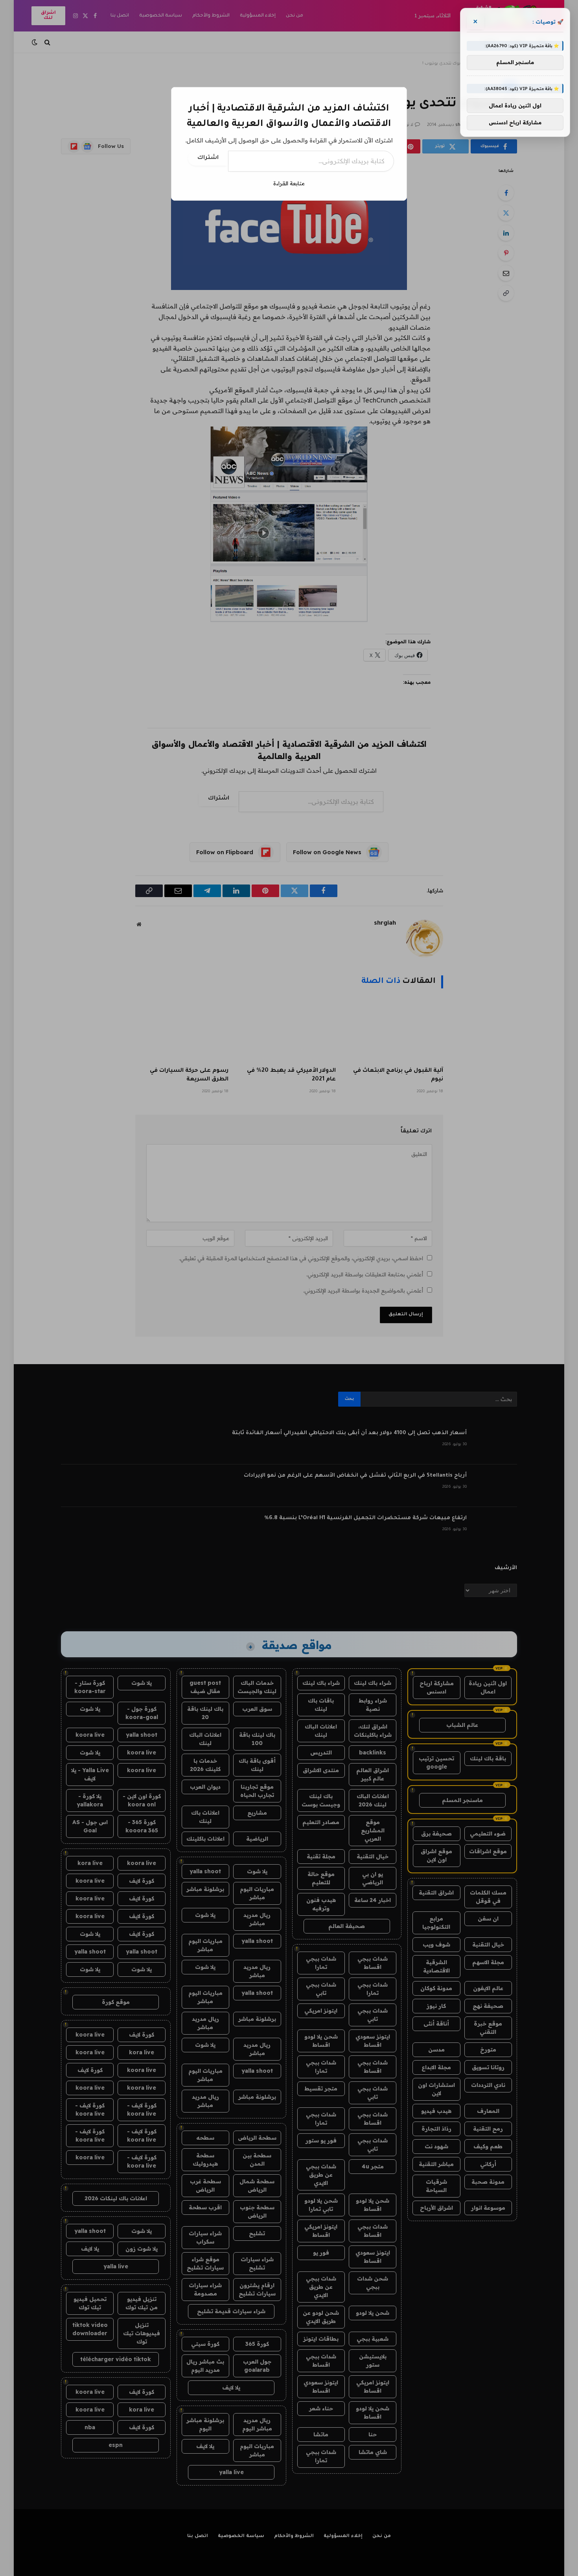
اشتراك (208, 158)
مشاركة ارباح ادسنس (515, 122)
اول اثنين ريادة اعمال (515, 105)
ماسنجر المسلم (515, 63)
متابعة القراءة (289, 183)
